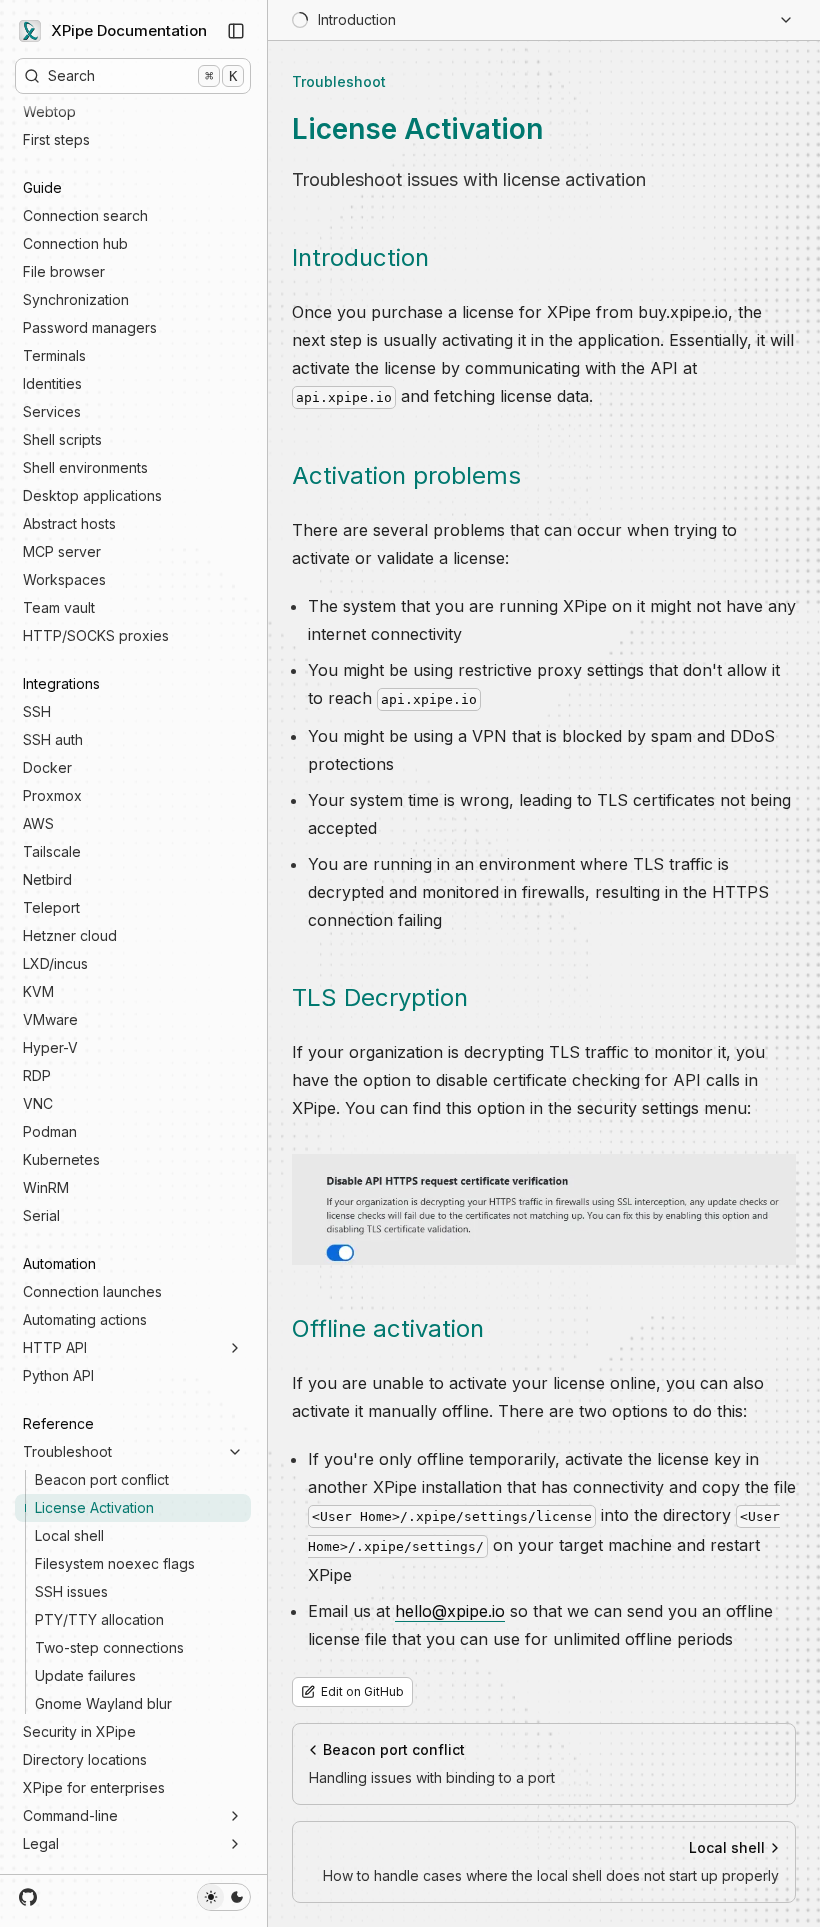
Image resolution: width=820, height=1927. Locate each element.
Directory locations (85, 1759)
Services (52, 411)
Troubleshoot (67, 1451)
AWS (38, 823)
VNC (38, 1103)
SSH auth (53, 739)
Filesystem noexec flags (115, 1563)
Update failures (85, 1675)
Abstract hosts (69, 523)
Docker (47, 767)
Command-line (70, 1815)
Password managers (90, 327)
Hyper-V (50, 1047)
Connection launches (92, 1291)
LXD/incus (55, 963)
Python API (58, 1375)
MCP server (62, 551)
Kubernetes (61, 1159)
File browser (64, 271)
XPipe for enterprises (94, 1787)
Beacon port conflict (102, 1479)
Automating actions (85, 1319)
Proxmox (52, 795)
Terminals (54, 355)
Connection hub (75, 243)
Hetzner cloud (70, 935)
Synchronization (76, 299)
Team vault (59, 607)
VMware (50, 1019)
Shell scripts (62, 439)
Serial (41, 1215)
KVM (38, 991)
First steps (56, 139)
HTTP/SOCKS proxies (96, 635)
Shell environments (85, 467)
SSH (37, 711)
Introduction (360, 257)
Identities (52, 383)
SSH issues (71, 1591)
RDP (37, 1075)
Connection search (85, 215)
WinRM (46, 1187)
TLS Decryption (380, 997)
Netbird (47, 879)
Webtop (49, 111)
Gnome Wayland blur (103, 1703)
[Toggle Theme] (224, 1897)
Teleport (51, 907)
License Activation (94, 1507)
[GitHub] (29, 1897)
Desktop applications (92, 495)
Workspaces (64, 579)
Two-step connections (109, 1647)
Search (142, 75)
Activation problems (406, 475)
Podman (50, 1131)
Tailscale (52, 851)
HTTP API (55, 1347)
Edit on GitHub (362, 1691)
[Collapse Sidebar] (236, 31)
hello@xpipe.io (450, 1611)
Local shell (69, 1535)
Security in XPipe (79, 1731)
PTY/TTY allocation (99, 1619)
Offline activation (388, 1328)
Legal (41, 1843)
